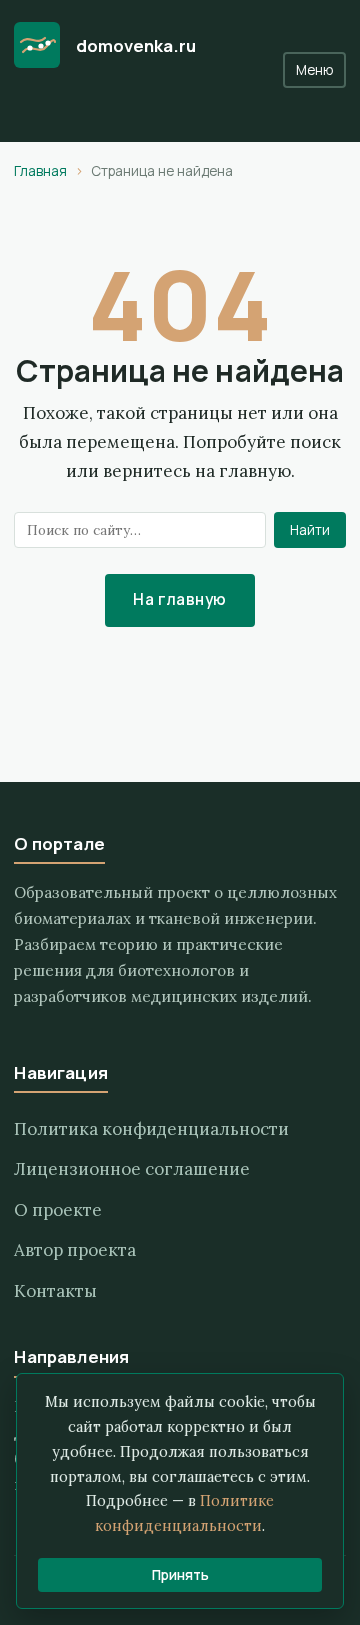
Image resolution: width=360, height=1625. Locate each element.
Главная (40, 171)
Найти (310, 530)
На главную (180, 599)
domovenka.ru (136, 45)
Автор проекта (75, 1250)
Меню (314, 70)
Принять (180, 1575)
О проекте (58, 1210)
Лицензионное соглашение (132, 1169)
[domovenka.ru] (37, 45)
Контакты (55, 1291)
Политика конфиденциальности (151, 1129)
